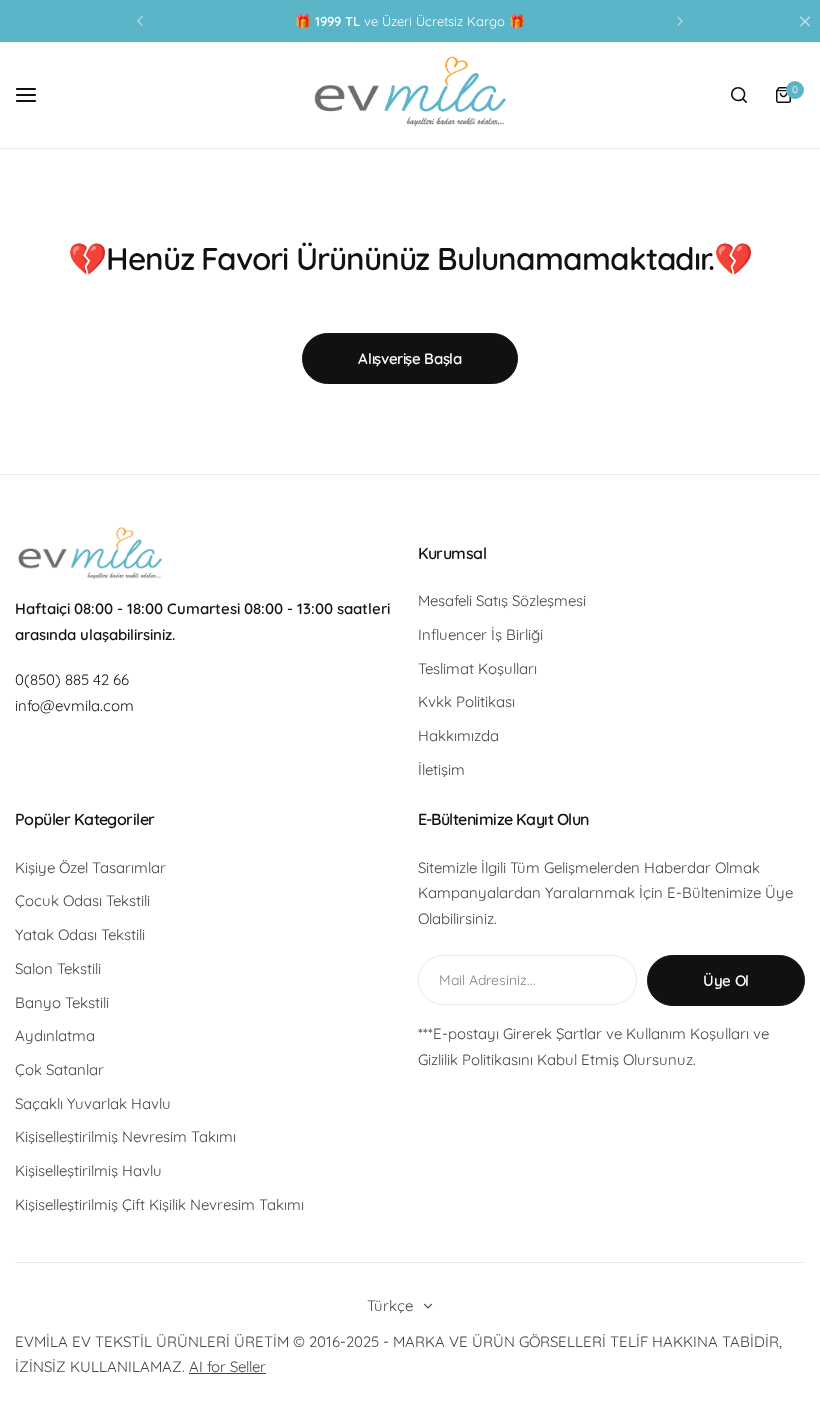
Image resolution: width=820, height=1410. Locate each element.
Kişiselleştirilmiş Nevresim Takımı (125, 1136)
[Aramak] (739, 95)
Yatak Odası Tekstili (80, 934)
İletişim (441, 769)
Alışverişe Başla (409, 358)
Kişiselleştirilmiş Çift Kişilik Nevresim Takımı (159, 1204)
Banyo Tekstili (62, 1002)
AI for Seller (227, 1366)
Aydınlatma (55, 1035)
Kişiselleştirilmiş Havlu (88, 1170)
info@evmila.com (74, 705)
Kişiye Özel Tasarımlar (90, 867)
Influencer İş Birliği (480, 634)
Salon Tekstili (58, 968)
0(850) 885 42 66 (72, 679)
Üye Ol (726, 980)
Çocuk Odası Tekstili (82, 900)
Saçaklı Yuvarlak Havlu (93, 1103)
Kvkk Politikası (466, 701)
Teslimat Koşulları (477, 668)
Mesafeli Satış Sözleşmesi (502, 600)
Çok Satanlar (59, 1069)
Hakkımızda (458, 735)
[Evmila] (410, 95)
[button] (140, 21)
